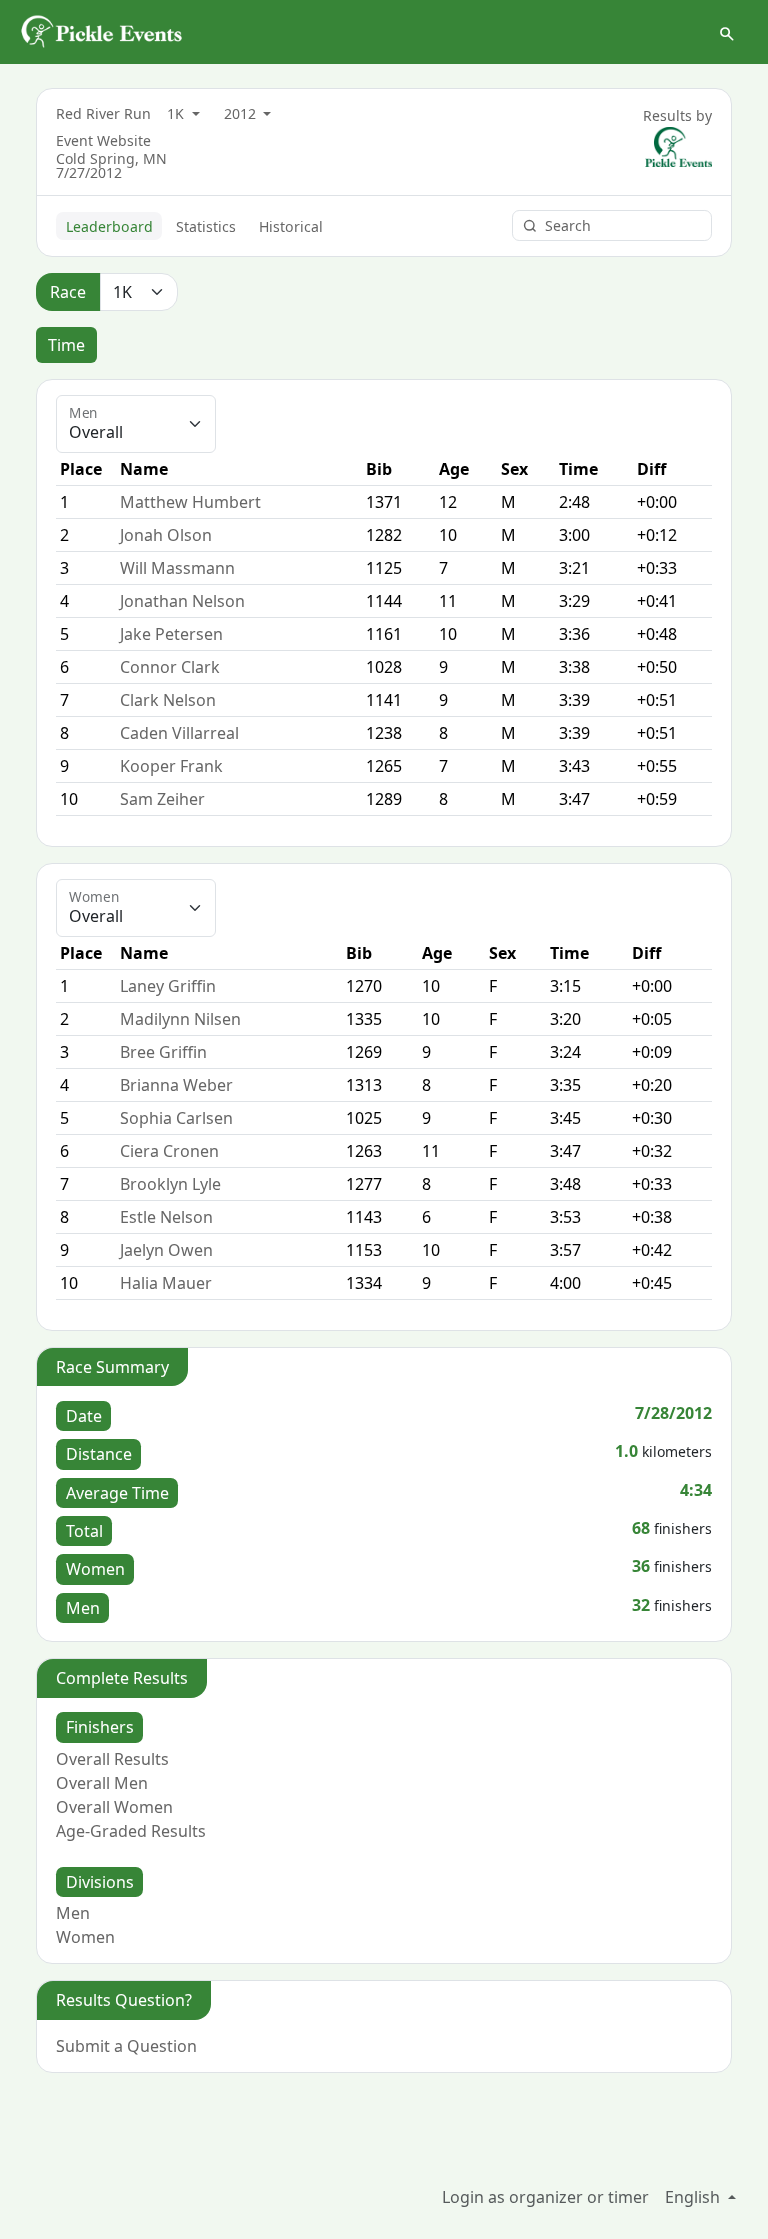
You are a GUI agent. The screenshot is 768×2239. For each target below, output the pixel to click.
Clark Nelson (168, 700)
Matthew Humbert (190, 502)
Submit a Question (126, 2046)
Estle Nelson (166, 1217)
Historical (291, 226)
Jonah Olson (166, 535)
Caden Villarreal (179, 733)
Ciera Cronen (169, 1151)
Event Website (103, 140)
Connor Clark (170, 667)
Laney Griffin (168, 986)
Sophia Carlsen (176, 1118)
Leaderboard (109, 226)
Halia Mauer (166, 1283)
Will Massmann (177, 568)
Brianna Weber (176, 1085)
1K (177, 113)
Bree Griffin (163, 1052)
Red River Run (103, 113)
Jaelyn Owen (166, 1250)
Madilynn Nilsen (180, 1019)
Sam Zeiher (162, 799)
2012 (242, 113)
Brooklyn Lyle (170, 1184)
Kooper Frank (171, 766)
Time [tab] (66, 345)
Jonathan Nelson (182, 601)
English (694, 2197)
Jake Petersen (171, 634)
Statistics (206, 226)
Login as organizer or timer (545, 2197)
